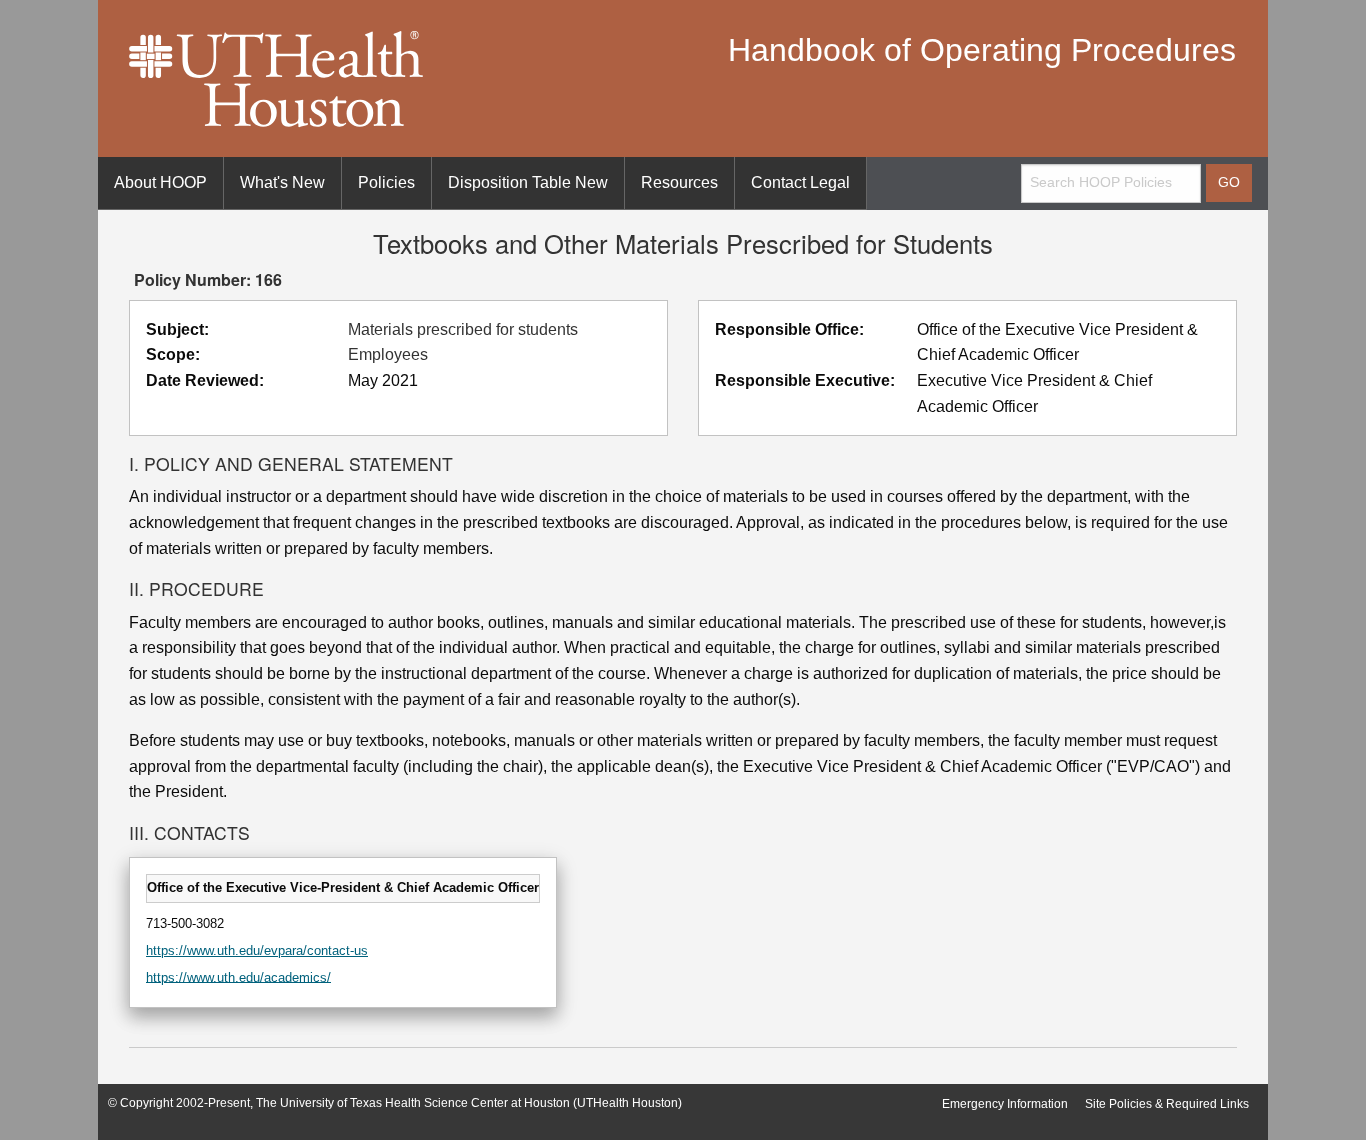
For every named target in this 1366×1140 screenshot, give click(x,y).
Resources (679, 182)
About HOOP (160, 182)
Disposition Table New (528, 182)
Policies (386, 182)
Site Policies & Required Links (1167, 1104)
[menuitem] (161, 183)
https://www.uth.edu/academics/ (238, 976)
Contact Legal (800, 182)
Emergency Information (1005, 1104)
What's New (282, 182)
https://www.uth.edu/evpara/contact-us (257, 950)
